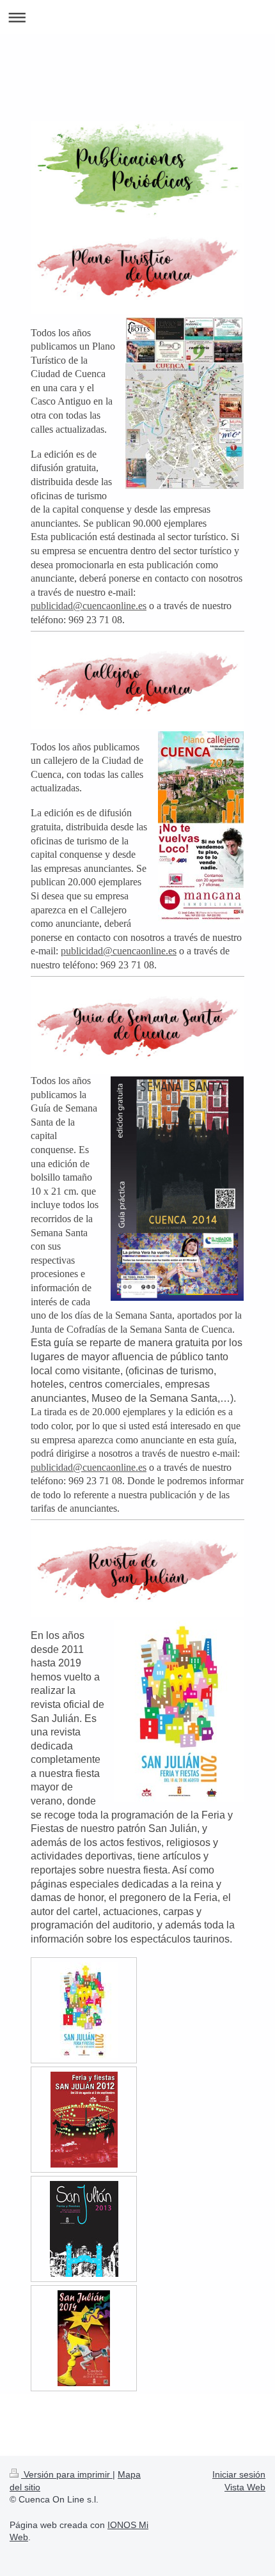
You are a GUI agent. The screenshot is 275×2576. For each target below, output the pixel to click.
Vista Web (245, 2487)
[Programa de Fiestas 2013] (84, 2229)
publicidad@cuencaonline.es (89, 606)
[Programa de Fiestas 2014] (84, 2338)
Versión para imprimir (67, 2474)
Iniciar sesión (239, 2474)
